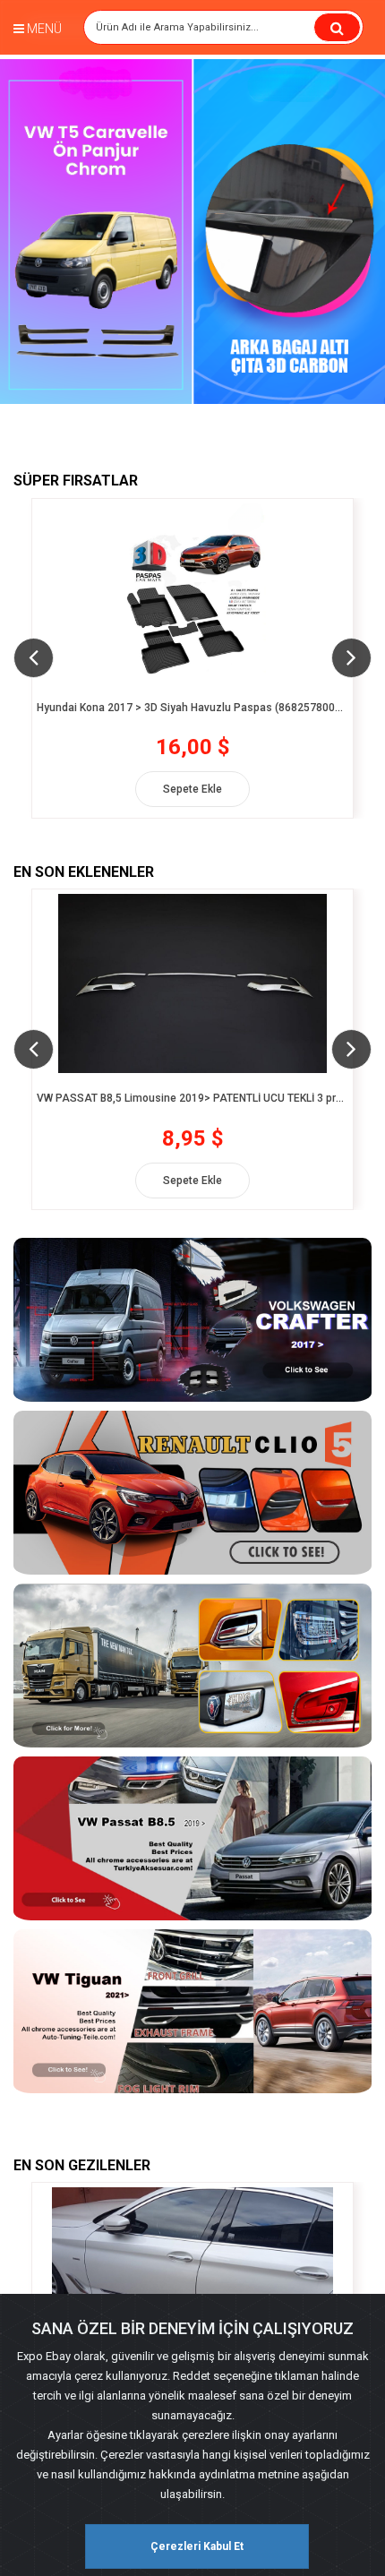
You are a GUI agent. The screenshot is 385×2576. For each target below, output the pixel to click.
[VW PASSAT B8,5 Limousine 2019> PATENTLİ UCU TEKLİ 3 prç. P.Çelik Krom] (192, 983)
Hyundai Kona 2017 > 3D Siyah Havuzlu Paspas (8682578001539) (192, 708)
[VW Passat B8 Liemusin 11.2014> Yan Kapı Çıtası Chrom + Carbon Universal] (192, 2277)
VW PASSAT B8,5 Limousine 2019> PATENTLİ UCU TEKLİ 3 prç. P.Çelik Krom (192, 1099)
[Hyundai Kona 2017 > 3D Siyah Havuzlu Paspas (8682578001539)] (192, 593)
